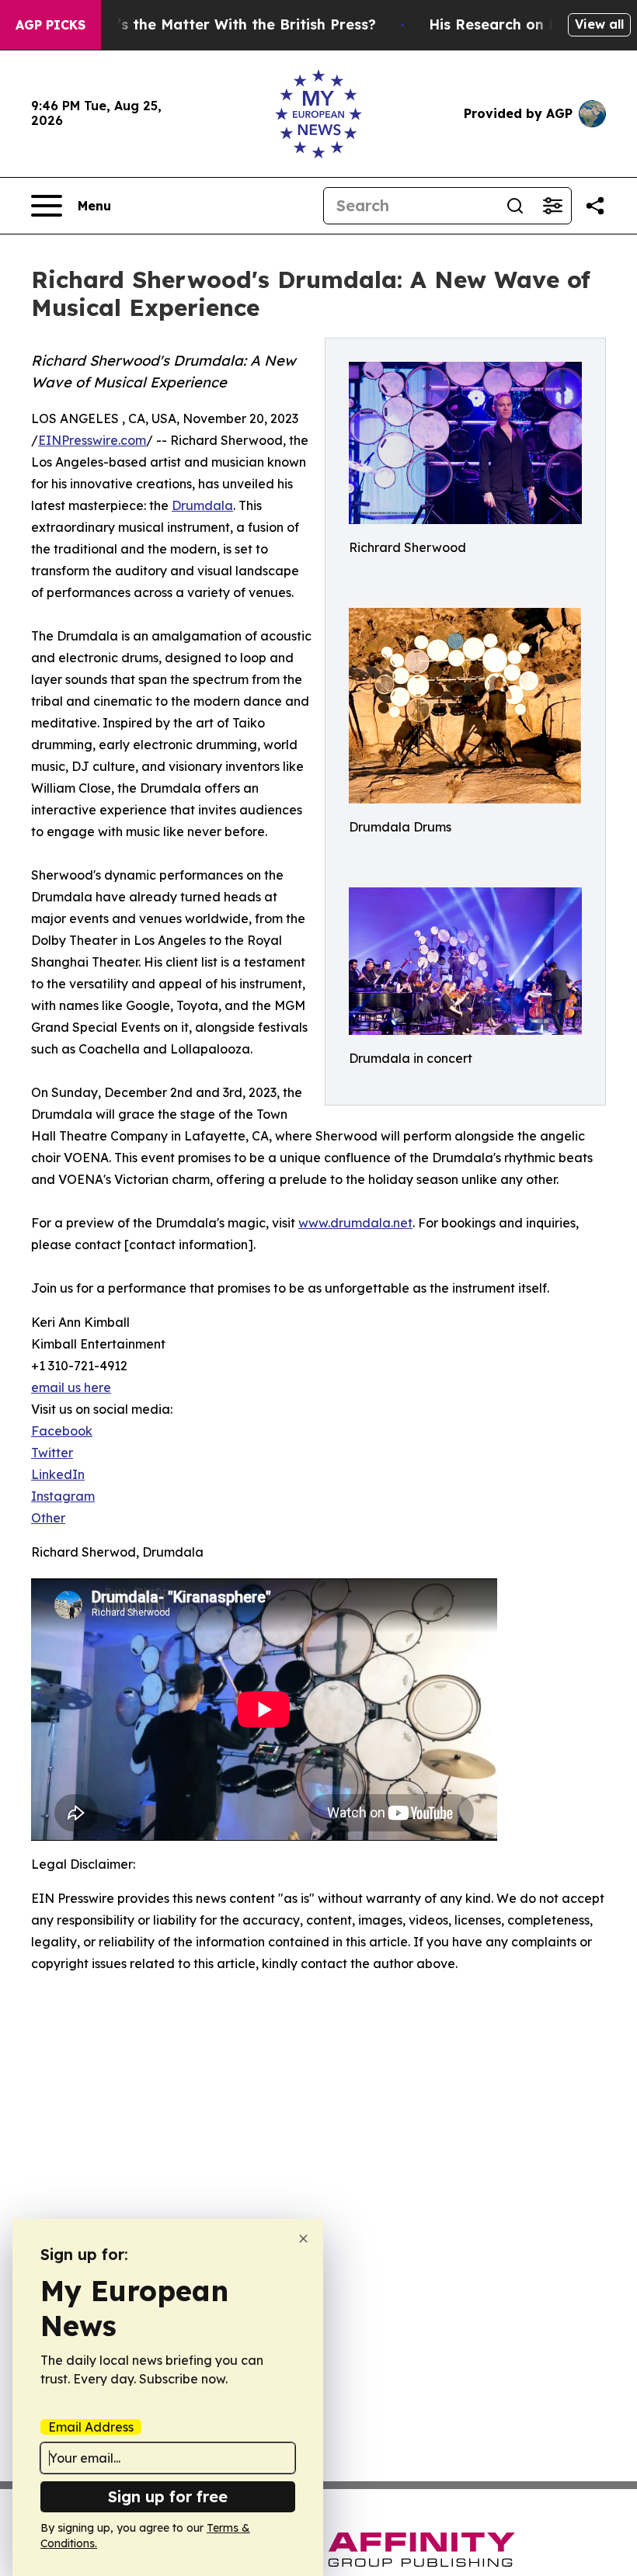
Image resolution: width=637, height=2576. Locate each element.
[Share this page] (595, 206)
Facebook (62, 1431)
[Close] (303, 2239)
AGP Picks (50, 25)
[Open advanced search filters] (552, 206)
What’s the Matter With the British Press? (228, 24)
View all (599, 24)
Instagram (63, 1496)
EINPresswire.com (92, 440)
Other (48, 1518)
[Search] (515, 206)
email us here (71, 1387)
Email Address (91, 2427)
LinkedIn (58, 1474)
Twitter (52, 1453)
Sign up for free (168, 2496)
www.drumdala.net (355, 1223)
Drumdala (202, 505)
